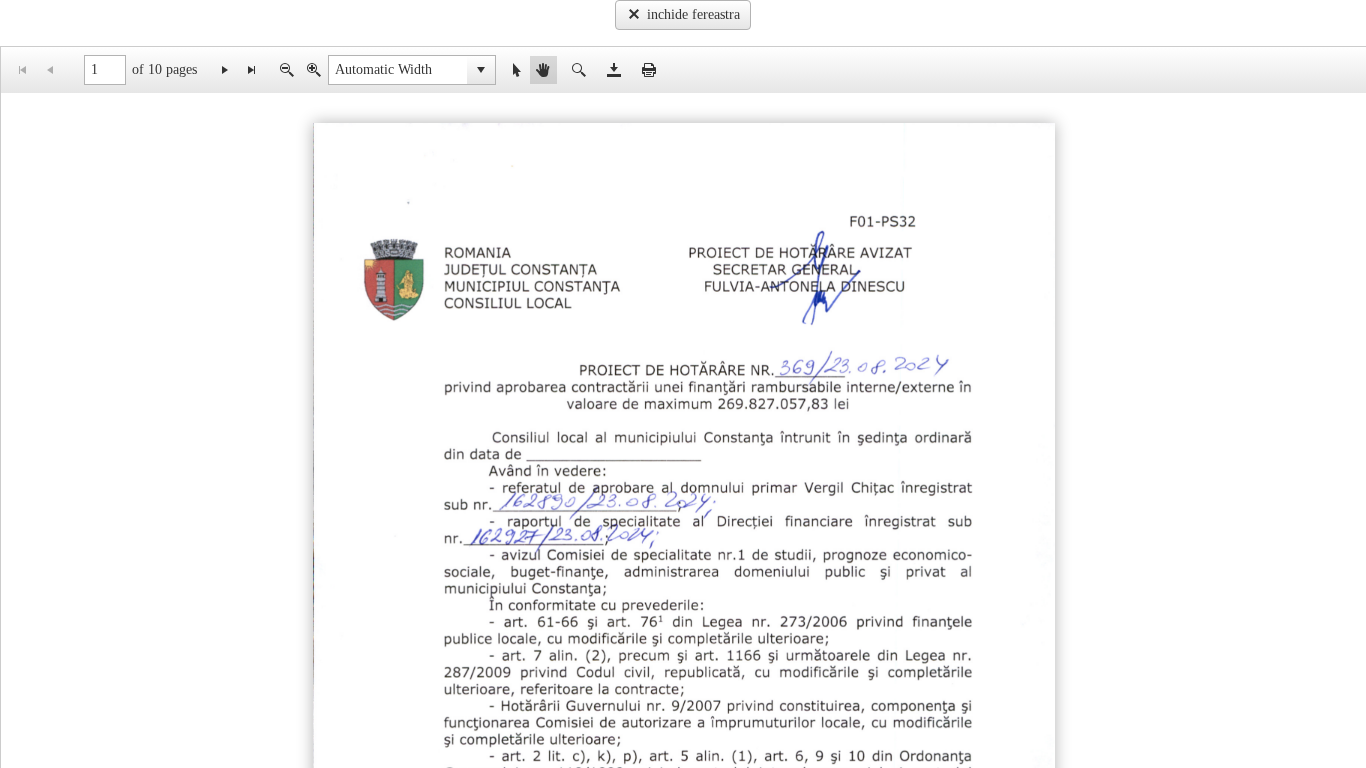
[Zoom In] (314, 69)
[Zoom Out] (286, 69)
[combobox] (398, 70)
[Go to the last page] (251, 69)
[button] (481, 70)
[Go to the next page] (224, 69)
